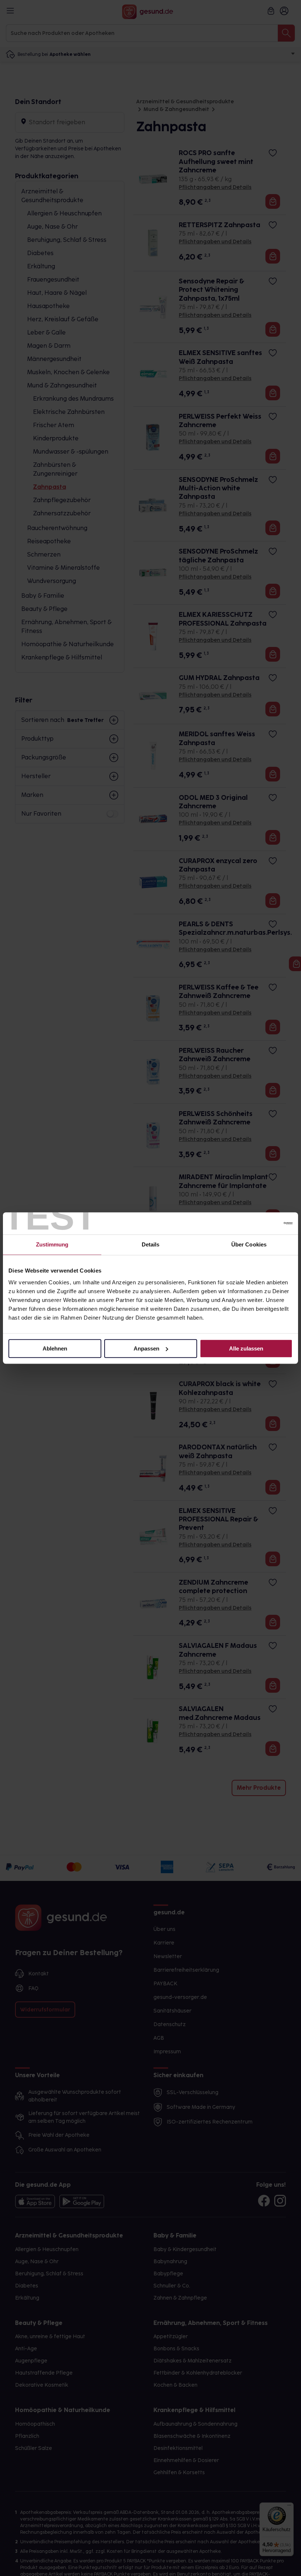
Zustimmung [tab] (52, 1244)
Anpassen (146, 1348)
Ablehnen (55, 1348)
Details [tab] (151, 1244)
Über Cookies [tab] (249, 1244)
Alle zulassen (246, 1348)
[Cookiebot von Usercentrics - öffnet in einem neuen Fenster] (260, 1223)
